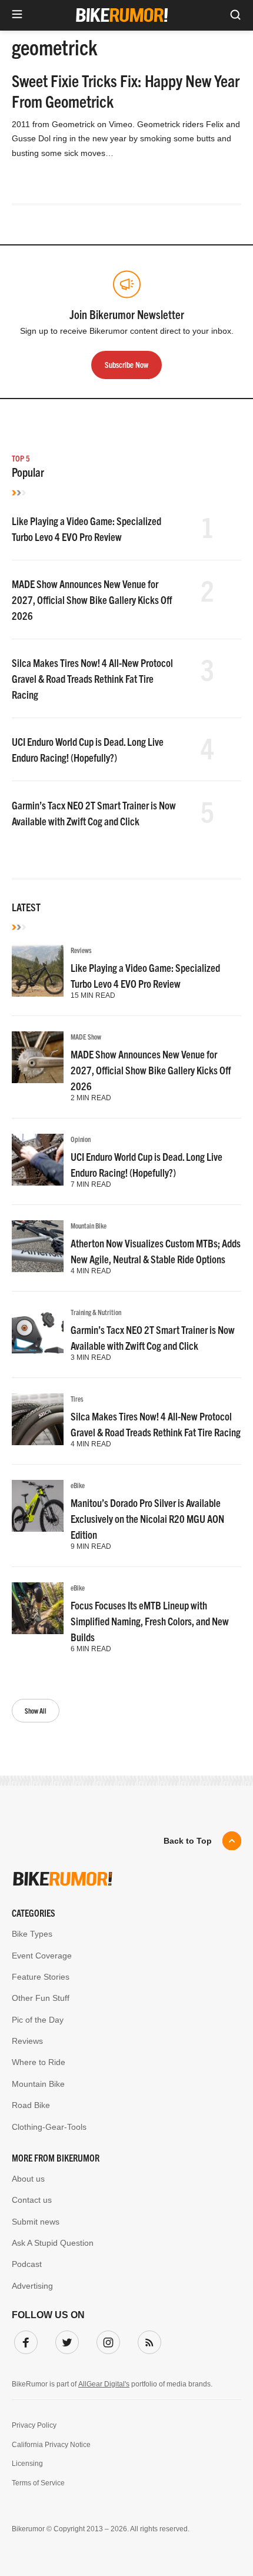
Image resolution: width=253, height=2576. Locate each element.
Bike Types (32, 1934)
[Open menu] (17, 15)
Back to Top (188, 1841)
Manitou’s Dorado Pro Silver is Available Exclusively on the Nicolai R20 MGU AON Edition (147, 1518)
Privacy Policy (34, 2425)
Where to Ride (39, 2062)
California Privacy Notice (51, 2445)
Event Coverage (42, 1956)
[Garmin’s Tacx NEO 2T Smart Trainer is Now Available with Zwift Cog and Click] (38, 1333)
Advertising (32, 2286)
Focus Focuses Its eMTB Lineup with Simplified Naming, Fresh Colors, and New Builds (150, 1621)
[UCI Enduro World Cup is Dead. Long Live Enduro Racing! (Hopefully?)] (38, 1160)
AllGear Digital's (104, 2384)
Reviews (81, 950)
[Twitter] (65, 2340)
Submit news (36, 2222)
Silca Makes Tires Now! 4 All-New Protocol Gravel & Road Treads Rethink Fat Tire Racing (92, 678)
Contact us (32, 2200)
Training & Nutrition (96, 1312)
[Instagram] (106, 2340)
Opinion (81, 1139)
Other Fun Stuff (41, 1998)
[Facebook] (24, 2340)
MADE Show (86, 1036)
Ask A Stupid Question (53, 2243)
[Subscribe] (147, 2340)
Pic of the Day (38, 2020)
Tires (77, 1398)
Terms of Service (38, 2483)
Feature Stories (41, 1977)
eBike (78, 1485)
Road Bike (31, 2105)
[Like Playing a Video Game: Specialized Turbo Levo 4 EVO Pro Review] (38, 971)
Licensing (27, 2464)
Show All (36, 1710)
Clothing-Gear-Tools (49, 2127)
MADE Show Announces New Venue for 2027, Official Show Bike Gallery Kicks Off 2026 (92, 600)
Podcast (27, 2264)
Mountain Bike (89, 1225)
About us (28, 2179)
